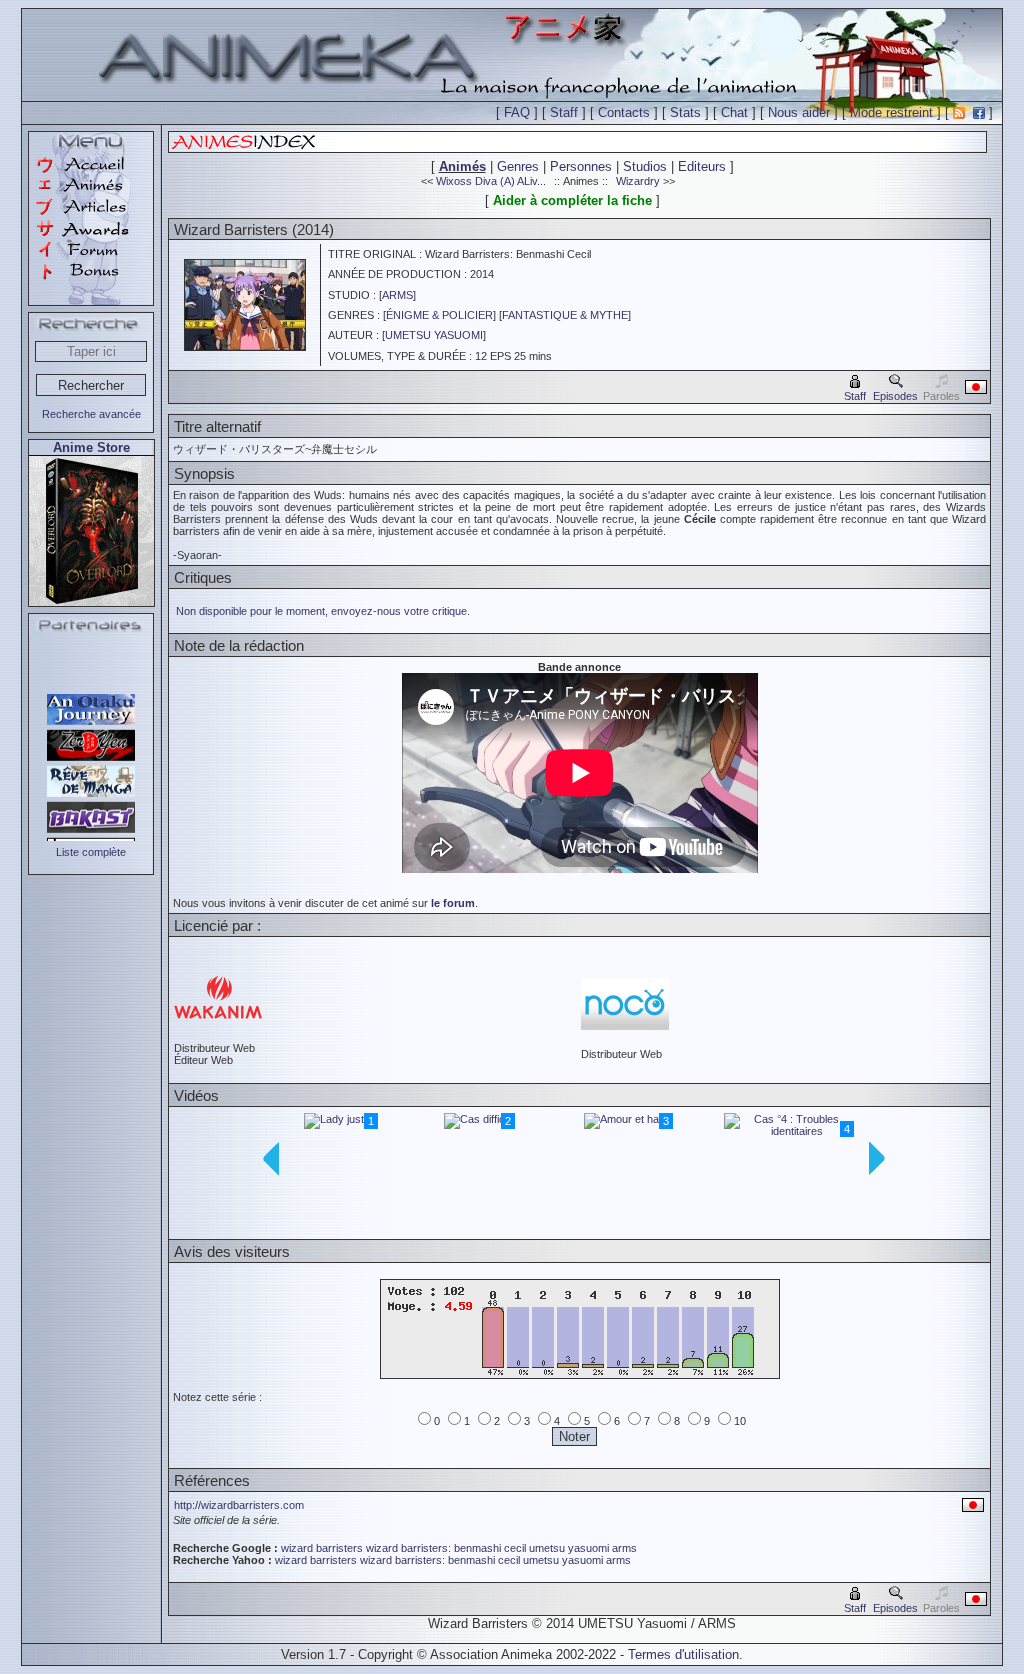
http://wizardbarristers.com (239, 1505)
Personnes (581, 166)
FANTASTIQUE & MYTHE (565, 315)
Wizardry (638, 181)
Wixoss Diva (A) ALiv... (491, 181)
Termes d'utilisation (683, 1654)
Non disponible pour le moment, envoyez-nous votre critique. (323, 611)
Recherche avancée (91, 414)
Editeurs (702, 166)
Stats (685, 112)
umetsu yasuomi (569, 1548)
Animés (462, 166)
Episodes (895, 396)
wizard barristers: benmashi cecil (446, 1548)
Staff (564, 112)
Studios (645, 166)
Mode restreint (891, 112)
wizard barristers (322, 1548)
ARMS (397, 295)
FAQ (517, 112)
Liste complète (91, 852)
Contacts (624, 112)
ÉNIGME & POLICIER (439, 315)
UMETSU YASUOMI (434, 335)
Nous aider (799, 112)
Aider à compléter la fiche (572, 200)
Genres (518, 166)
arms (624, 1548)
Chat (734, 112)
